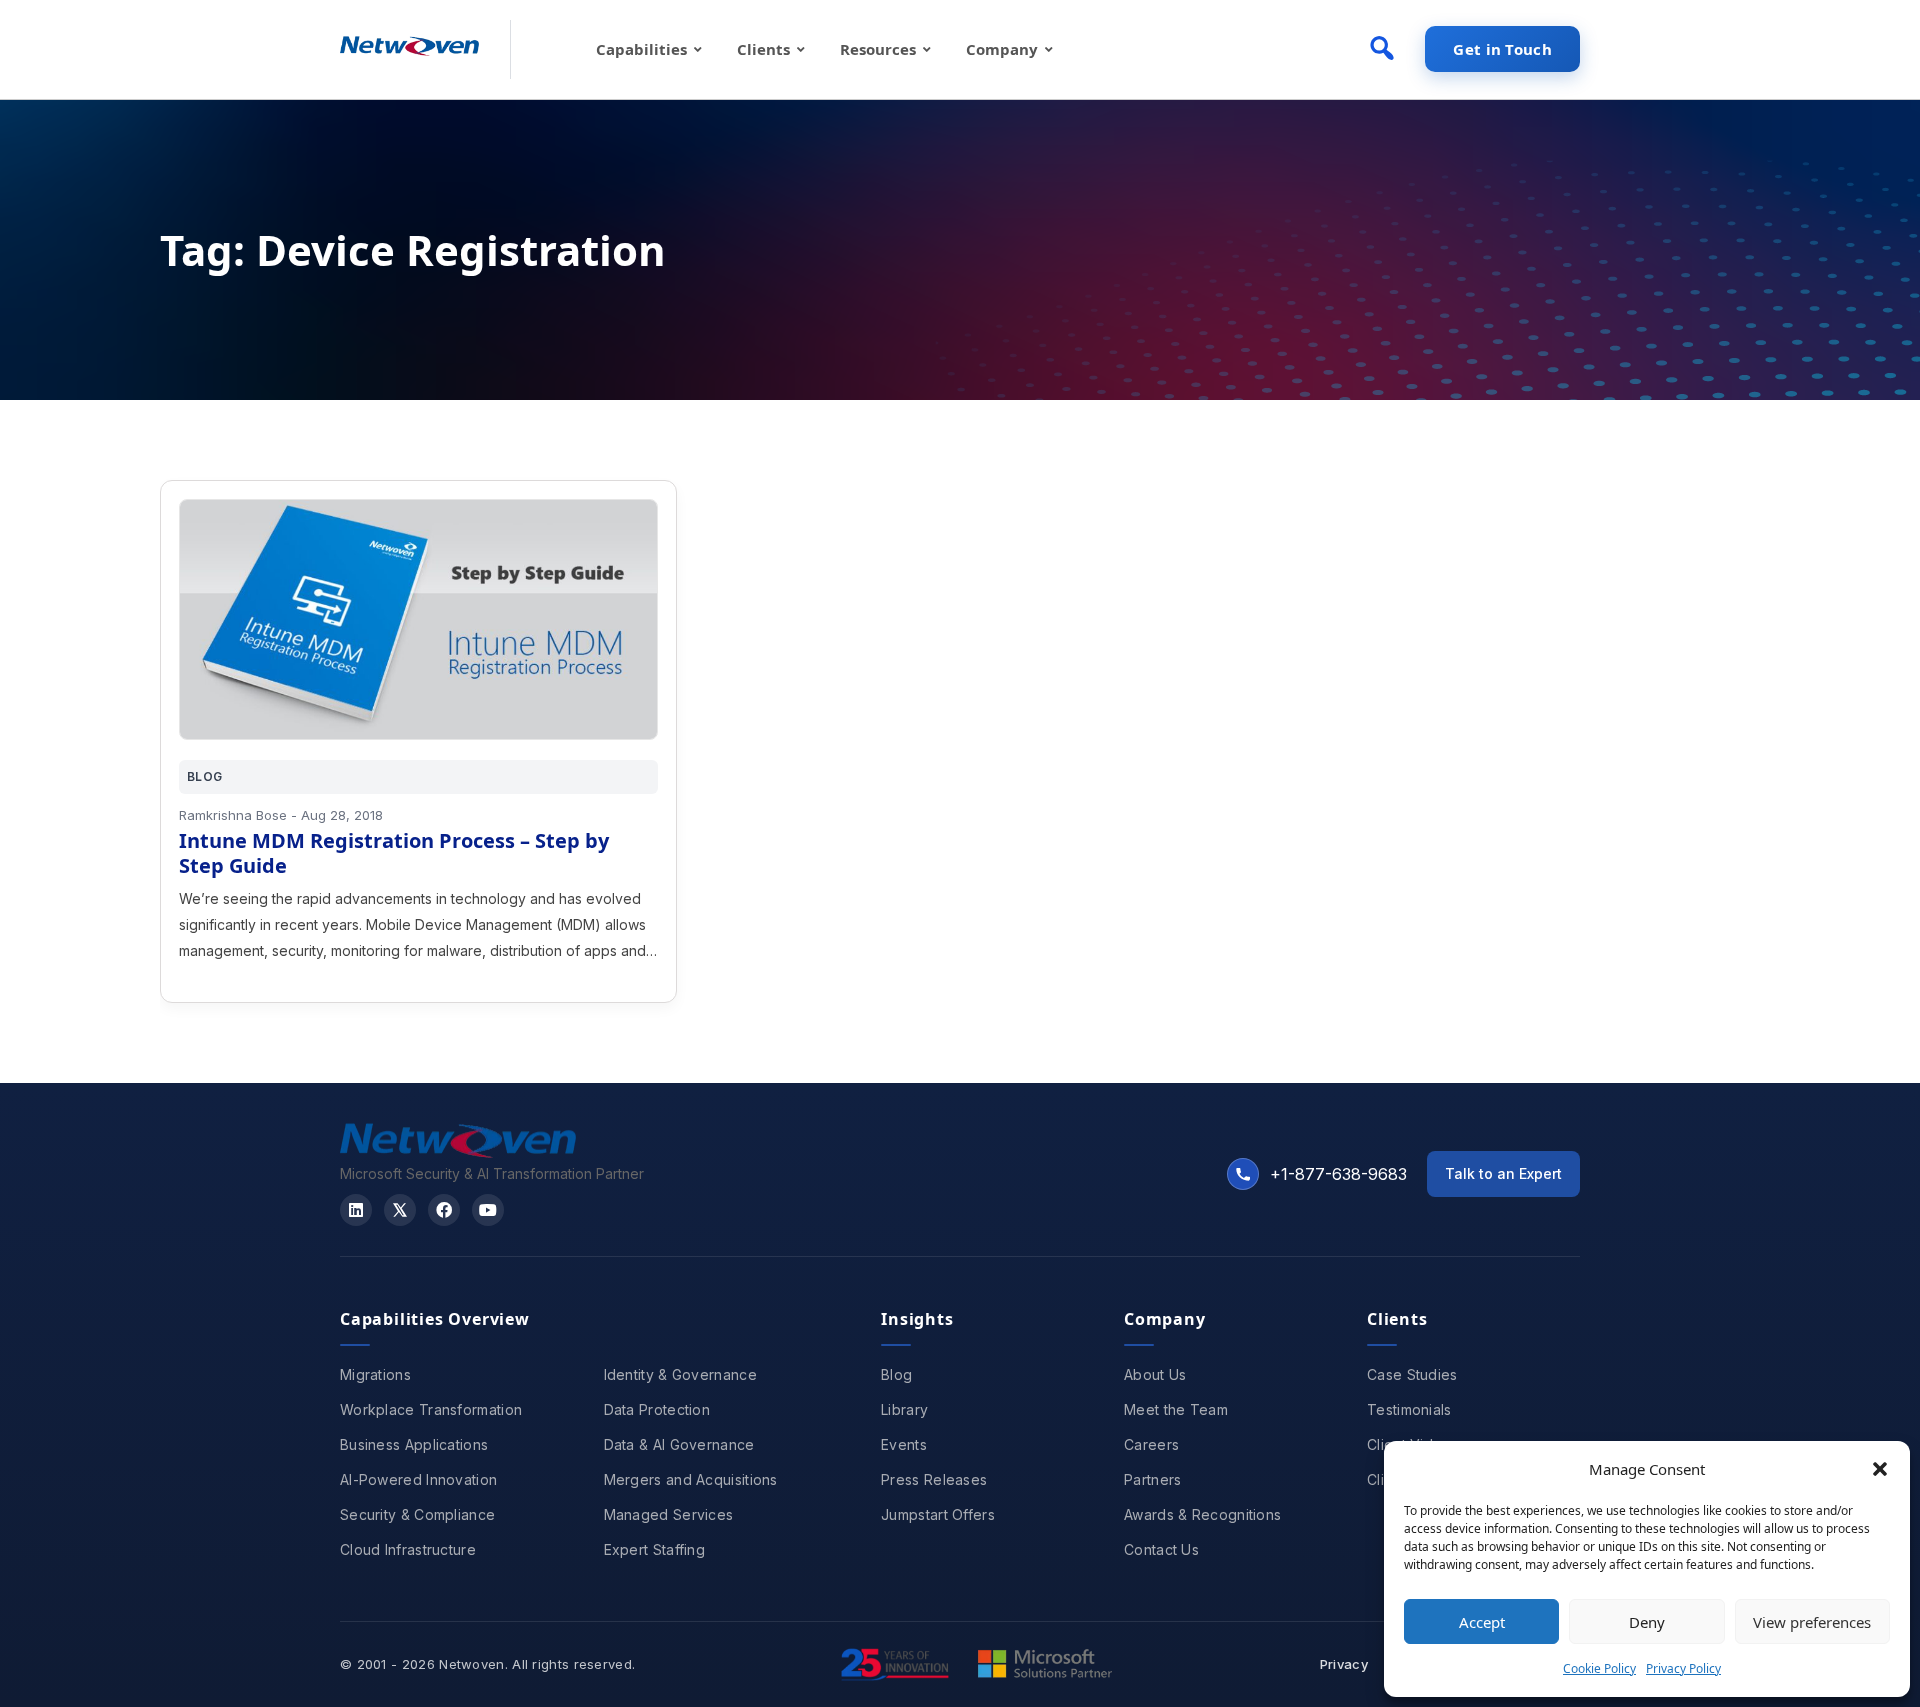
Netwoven (471, 1664)
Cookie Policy (1599, 1668)
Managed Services (669, 1514)
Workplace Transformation (431, 1409)
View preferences (1812, 1622)
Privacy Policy (1683, 1668)
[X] (400, 1210)
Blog (896, 1374)
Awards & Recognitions (1202, 1514)
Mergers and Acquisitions (691, 1479)
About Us (1155, 1374)
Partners (1152, 1479)
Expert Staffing (655, 1549)
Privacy (1344, 1664)
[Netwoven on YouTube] (488, 1210)
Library (904, 1409)
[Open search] (1382, 48)
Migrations (375, 1374)
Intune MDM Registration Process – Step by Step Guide (394, 853)
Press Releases (934, 1479)
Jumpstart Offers (938, 1514)
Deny (1647, 1622)
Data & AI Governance (679, 1444)
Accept (1482, 1622)
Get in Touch (1502, 49)
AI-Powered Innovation (418, 1479)
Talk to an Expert (1503, 1173)
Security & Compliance (417, 1514)
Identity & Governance (680, 1374)
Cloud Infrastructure (408, 1549)
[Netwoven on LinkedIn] (356, 1210)
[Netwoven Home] (458, 1152)
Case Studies (1412, 1374)
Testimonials (1409, 1409)
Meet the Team (1176, 1409)
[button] (1880, 1469)
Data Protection (657, 1409)
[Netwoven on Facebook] (444, 1210)
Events (904, 1444)
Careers (1151, 1444)
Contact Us (1161, 1549)
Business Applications (414, 1444)
